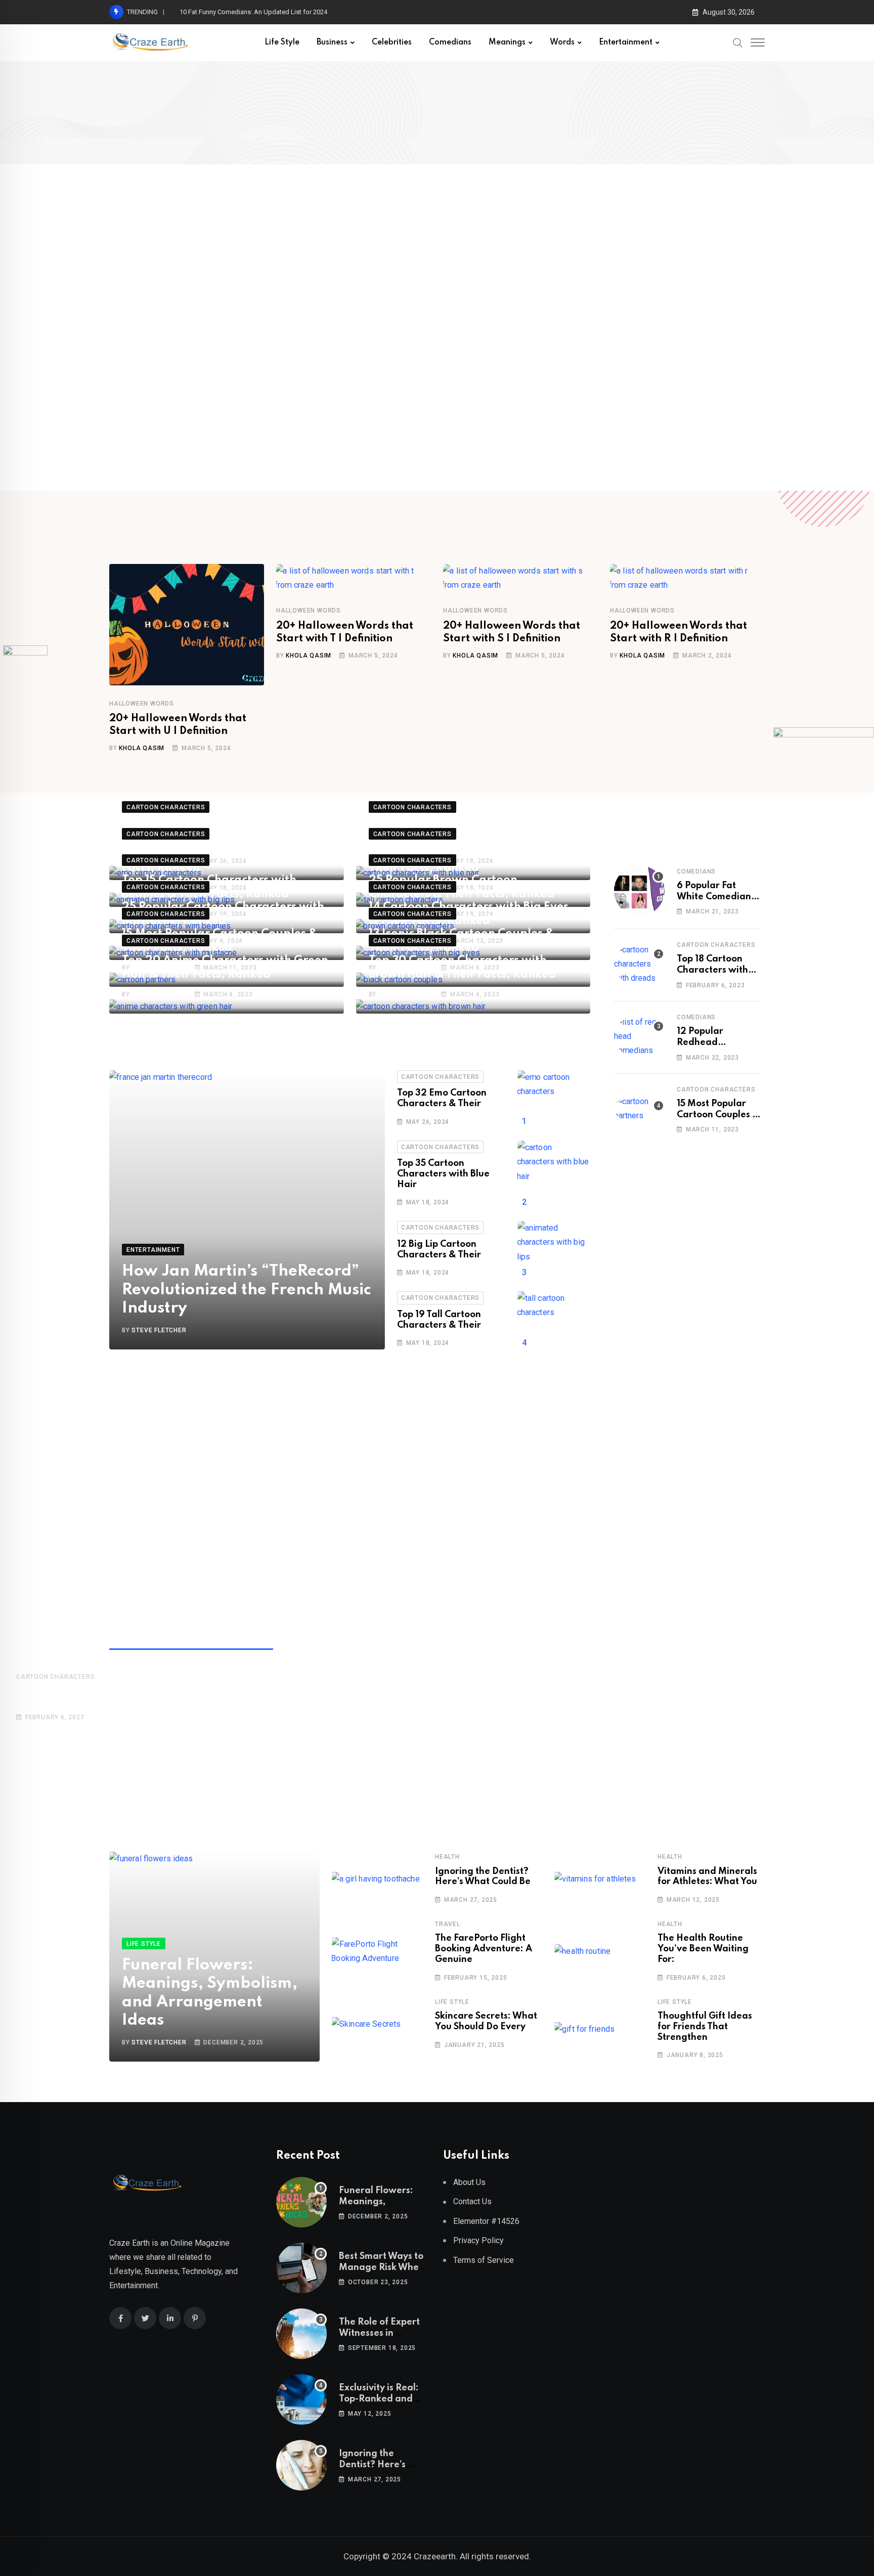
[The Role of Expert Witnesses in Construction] (301, 2334)
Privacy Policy (478, 2240)
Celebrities (392, 42)
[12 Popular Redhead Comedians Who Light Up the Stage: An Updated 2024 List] (639, 1036)
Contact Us (472, 2201)
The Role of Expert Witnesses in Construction (379, 2333)
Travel (448, 1924)
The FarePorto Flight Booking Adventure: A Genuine (484, 1949)
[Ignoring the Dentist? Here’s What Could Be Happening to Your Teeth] (301, 2465)
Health (447, 1857)
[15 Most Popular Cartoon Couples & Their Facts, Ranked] (639, 1109)
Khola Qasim (142, 748)
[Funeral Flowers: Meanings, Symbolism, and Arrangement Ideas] (301, 2202)
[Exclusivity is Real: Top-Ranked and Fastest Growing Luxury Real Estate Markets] (301, 2399)
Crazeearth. (436, 2556)
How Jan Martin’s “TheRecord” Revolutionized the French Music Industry (247, 1290)
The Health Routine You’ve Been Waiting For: (703, 1949)
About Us (469, 2182)
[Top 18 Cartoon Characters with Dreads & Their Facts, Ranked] (639, 964)
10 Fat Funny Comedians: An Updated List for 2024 (253, 12)
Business (332, 42)
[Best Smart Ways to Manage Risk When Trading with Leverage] (301, 2268)
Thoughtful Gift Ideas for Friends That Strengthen (705, 2027)
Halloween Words (142, 704)
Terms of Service (484, 2260)
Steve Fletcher (159, 994)
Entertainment (626, 42)
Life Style (282, 42)
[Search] (738, 42)
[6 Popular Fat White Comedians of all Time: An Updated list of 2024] (639, 891)
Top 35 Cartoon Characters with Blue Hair (443, 1174)
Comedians (450, 42)
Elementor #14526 (486, 2221)
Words (562, 42)
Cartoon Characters (440, 1077)
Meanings (507, 42)
